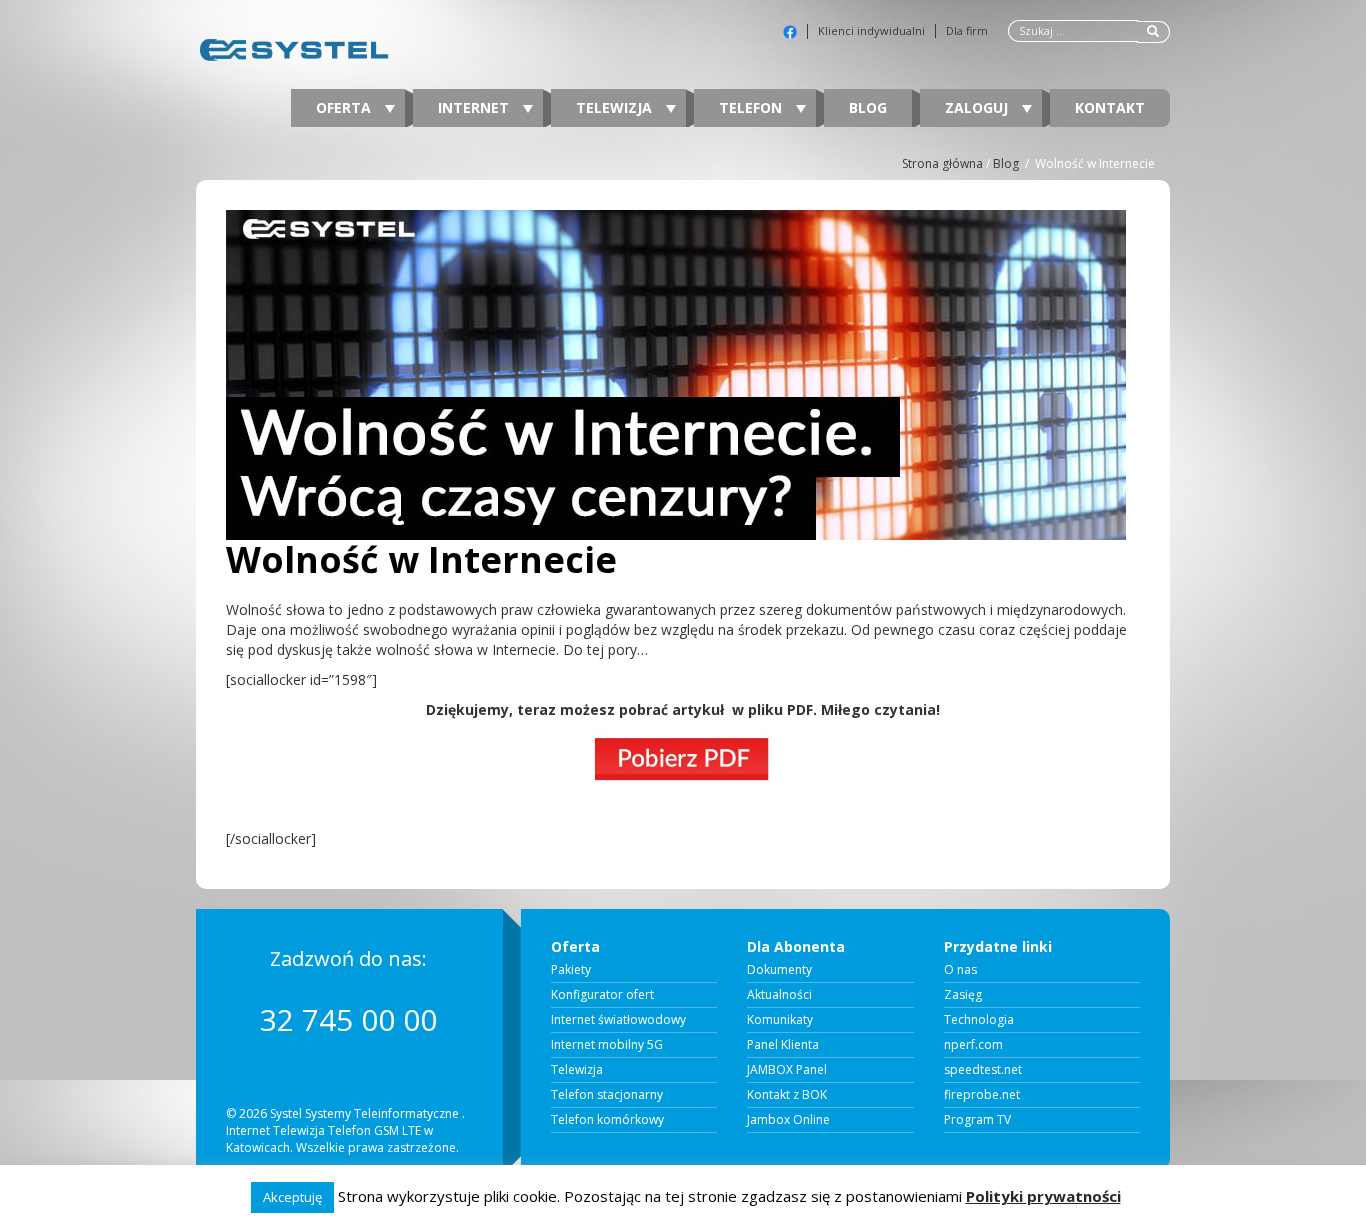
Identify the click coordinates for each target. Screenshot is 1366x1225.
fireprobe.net (982, 1095)
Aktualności (779, 995)
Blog (868, 107)
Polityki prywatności (1043, 1196)
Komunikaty (780, 1020)
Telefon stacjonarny (607, 1095)
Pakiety (571, 970)
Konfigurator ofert (602, 995)
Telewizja (616, 107)
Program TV (977, 1120)
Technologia (979, 1020)
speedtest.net (983, 1070)
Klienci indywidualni (871, 31)
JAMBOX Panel (787, 1070)
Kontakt (1110, 107)
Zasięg (963, 995)
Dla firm (967, 31)
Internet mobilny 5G (607, 1045)
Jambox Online (788, 1120)
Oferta (345, 107)
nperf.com (973, 1045)
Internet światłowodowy (618, 1020)
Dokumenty (779, 970)
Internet (475, 107)
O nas (960, 970)
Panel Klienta (783, 1045)
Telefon (752, 107)
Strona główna (942, 163)
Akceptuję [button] (292, 1197)
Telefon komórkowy (607, 1120)
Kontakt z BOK (787, 1095)
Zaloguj (978, 107)
